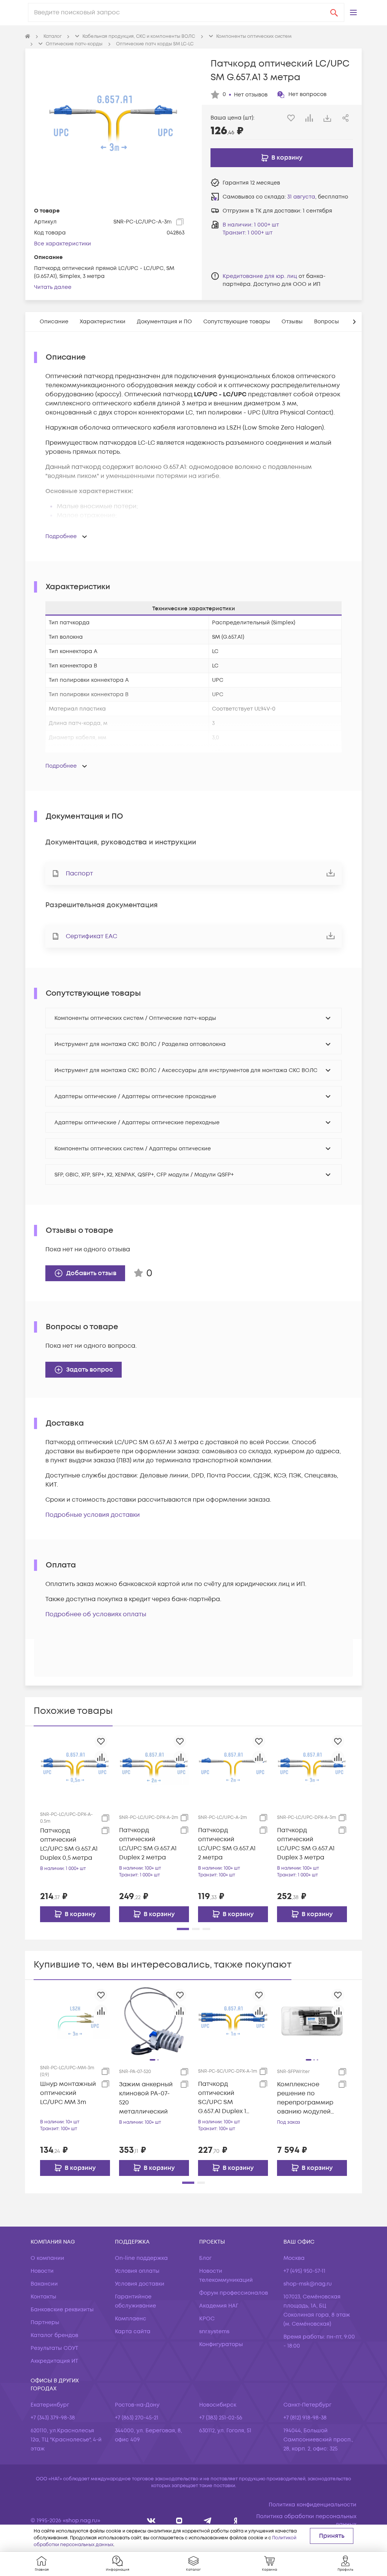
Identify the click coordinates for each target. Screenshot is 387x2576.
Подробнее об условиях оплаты (96, 1614)
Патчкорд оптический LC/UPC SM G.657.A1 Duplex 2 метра (148, 1844)
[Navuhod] (179, 2521)
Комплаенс (131, 2319)
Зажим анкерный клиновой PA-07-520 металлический (146, 2098)
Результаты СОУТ (54, 2348)
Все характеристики (63, 244)
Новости (42, 2271)
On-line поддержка (141, 2258)
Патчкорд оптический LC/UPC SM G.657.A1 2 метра (227, 1844)
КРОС (207, 2319)
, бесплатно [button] (318, 197)
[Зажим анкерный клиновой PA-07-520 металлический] (154, 2020)
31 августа (301, 197)
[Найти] (334, 12)
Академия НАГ (219, 2306)
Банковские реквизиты (62, 2310)
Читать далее (53, 287)
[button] (353, 12)
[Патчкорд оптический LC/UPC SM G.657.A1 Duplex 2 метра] (154, 1767)
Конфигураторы (221, 2344)
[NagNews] (208, 2521)
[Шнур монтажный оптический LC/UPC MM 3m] (75, 2020)
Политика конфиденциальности (313, 2505)
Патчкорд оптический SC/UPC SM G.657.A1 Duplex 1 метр (222, 2098)
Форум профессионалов (234, 2293)
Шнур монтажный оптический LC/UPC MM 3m (68, 2093)
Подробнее (61, 536)
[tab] (54, 322)
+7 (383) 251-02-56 (221, 2418)
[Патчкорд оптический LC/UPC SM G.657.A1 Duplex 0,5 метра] (75, 1767)
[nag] (236, 2521)
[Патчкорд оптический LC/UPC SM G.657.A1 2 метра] (233, 1767)
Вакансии (44, 2284)
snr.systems (214, 2332)
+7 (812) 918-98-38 (305, 2418)
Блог (205, 2258)
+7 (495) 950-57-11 (304, 2271)
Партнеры (45, 2322)
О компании (47, 2258)
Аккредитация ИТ (54, 2361)
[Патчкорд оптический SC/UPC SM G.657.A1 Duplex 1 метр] (233, 2020)
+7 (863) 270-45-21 (137, 2418)
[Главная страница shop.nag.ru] (28, 37)
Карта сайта (133, 2332)
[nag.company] (151, 2521)
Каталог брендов (54, 2335)
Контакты (43, 2297)
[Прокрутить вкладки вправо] (354, 322)
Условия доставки (140, 2284)
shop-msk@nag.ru (308, 2284)
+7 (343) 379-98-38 (53, 2418)
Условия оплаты (137, 2271)
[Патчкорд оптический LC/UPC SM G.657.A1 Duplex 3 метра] (312, 1767)
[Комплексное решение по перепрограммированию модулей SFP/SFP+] (312, 2020)
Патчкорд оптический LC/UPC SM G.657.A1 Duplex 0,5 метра (69, 1844)
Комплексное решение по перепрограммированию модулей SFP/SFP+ (305, 2098)
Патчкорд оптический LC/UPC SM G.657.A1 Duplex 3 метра (306, 1844)
